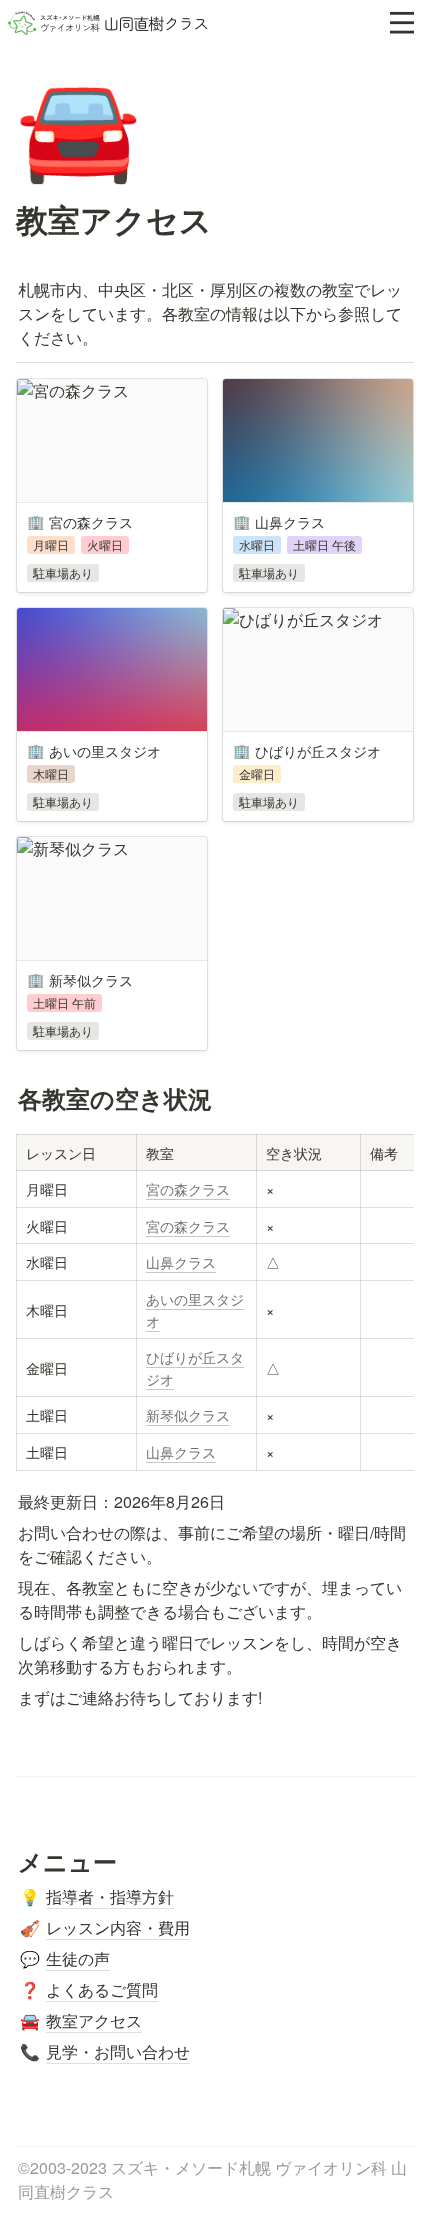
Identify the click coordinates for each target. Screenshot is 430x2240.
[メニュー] (402, 23)
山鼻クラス (181, 1261)
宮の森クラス (188, 1188)
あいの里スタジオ (195, 1309)
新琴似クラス (188, 1414)
